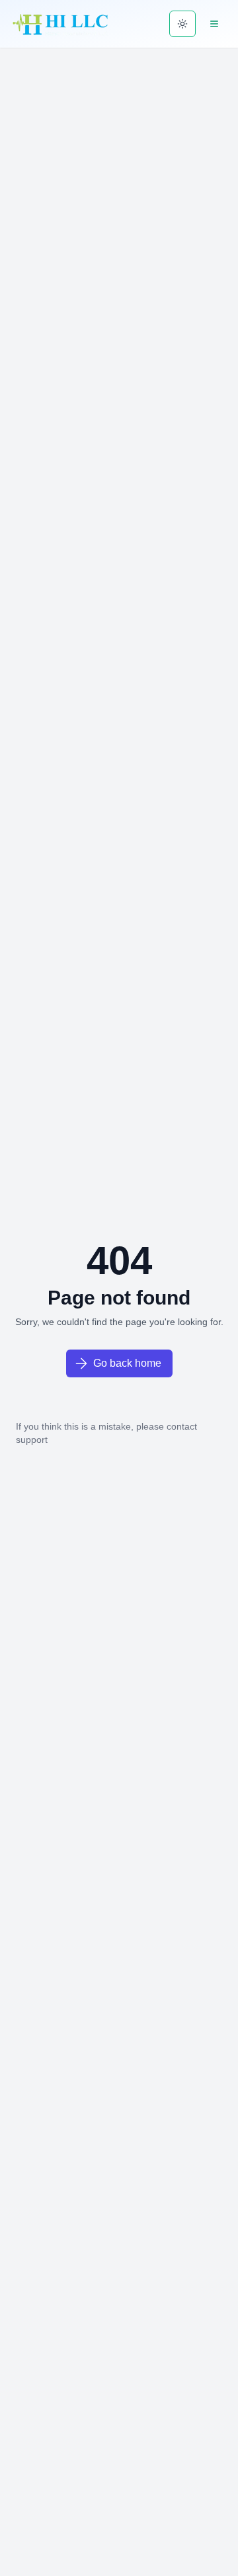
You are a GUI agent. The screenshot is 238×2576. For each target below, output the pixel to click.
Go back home (127, 1363)
